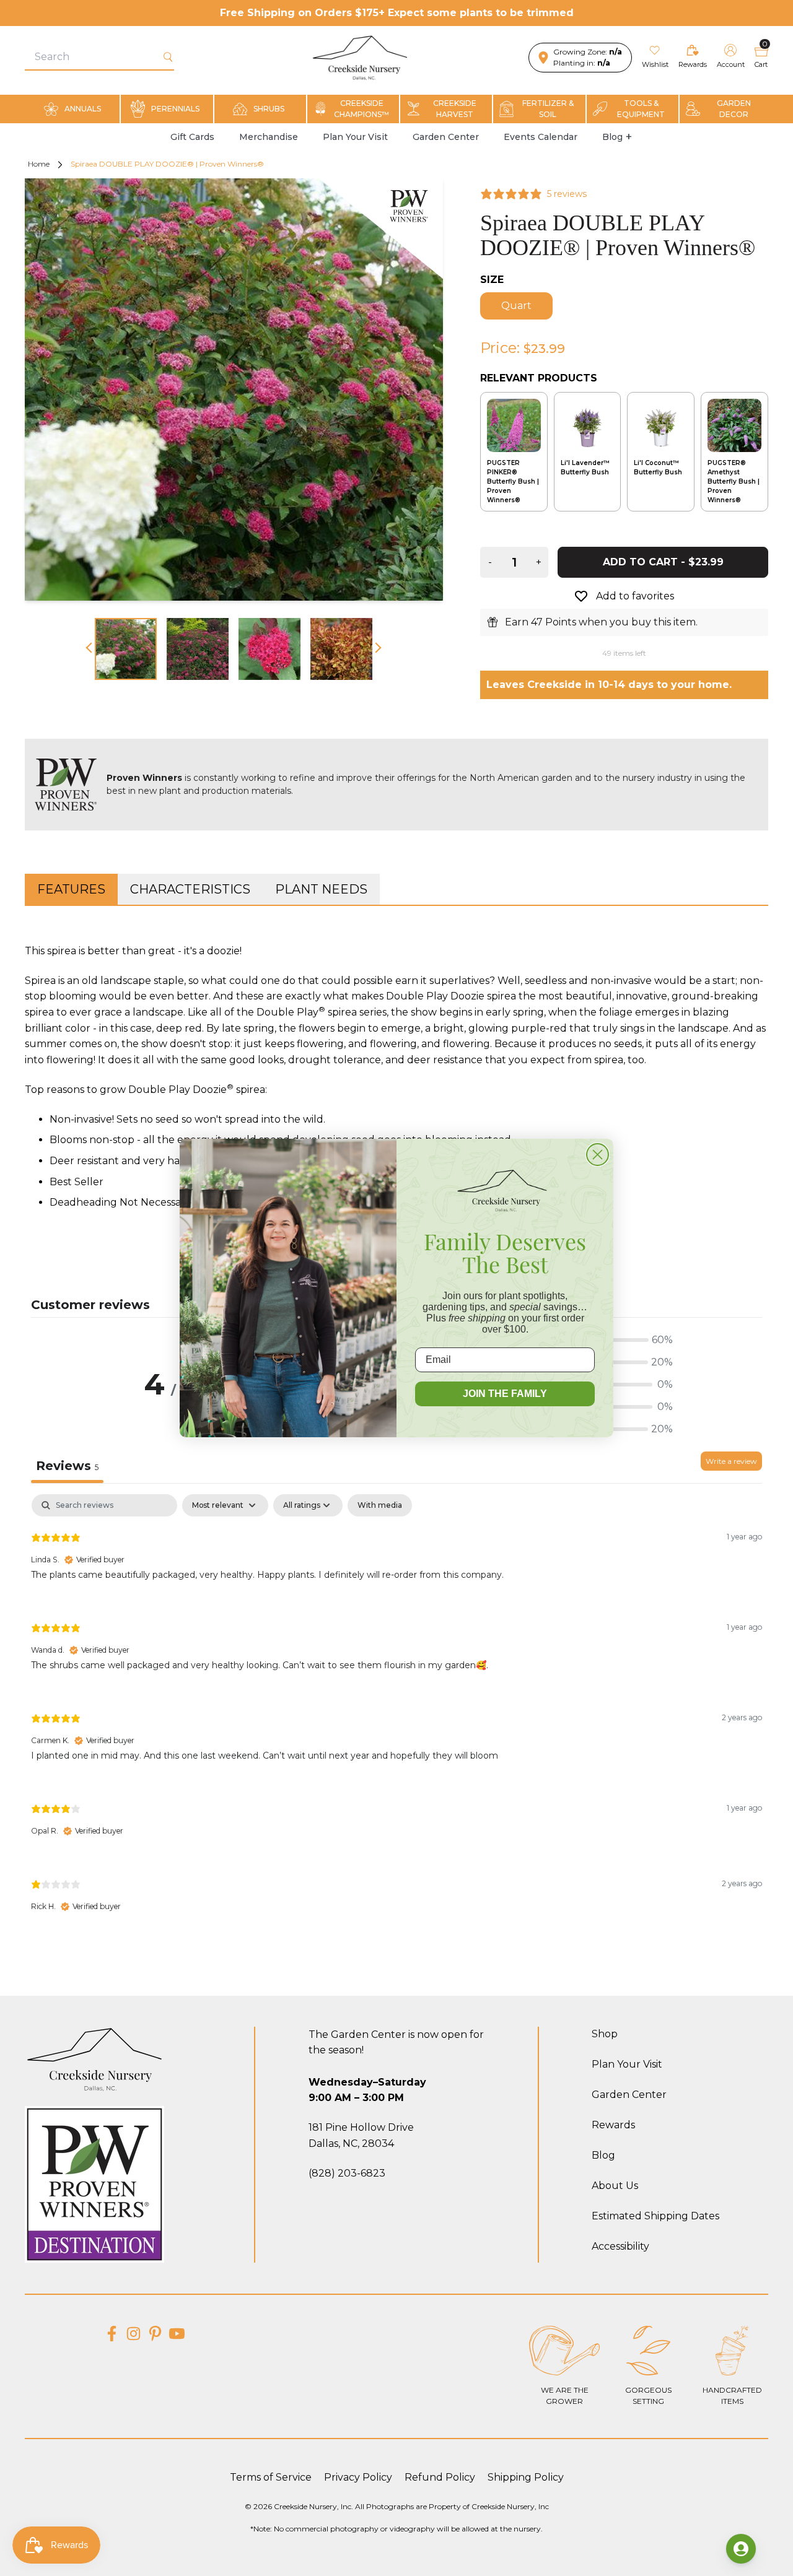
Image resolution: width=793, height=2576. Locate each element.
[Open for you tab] (741, 2549)
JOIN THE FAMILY (505, 1394)
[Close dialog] (598, 1155)
